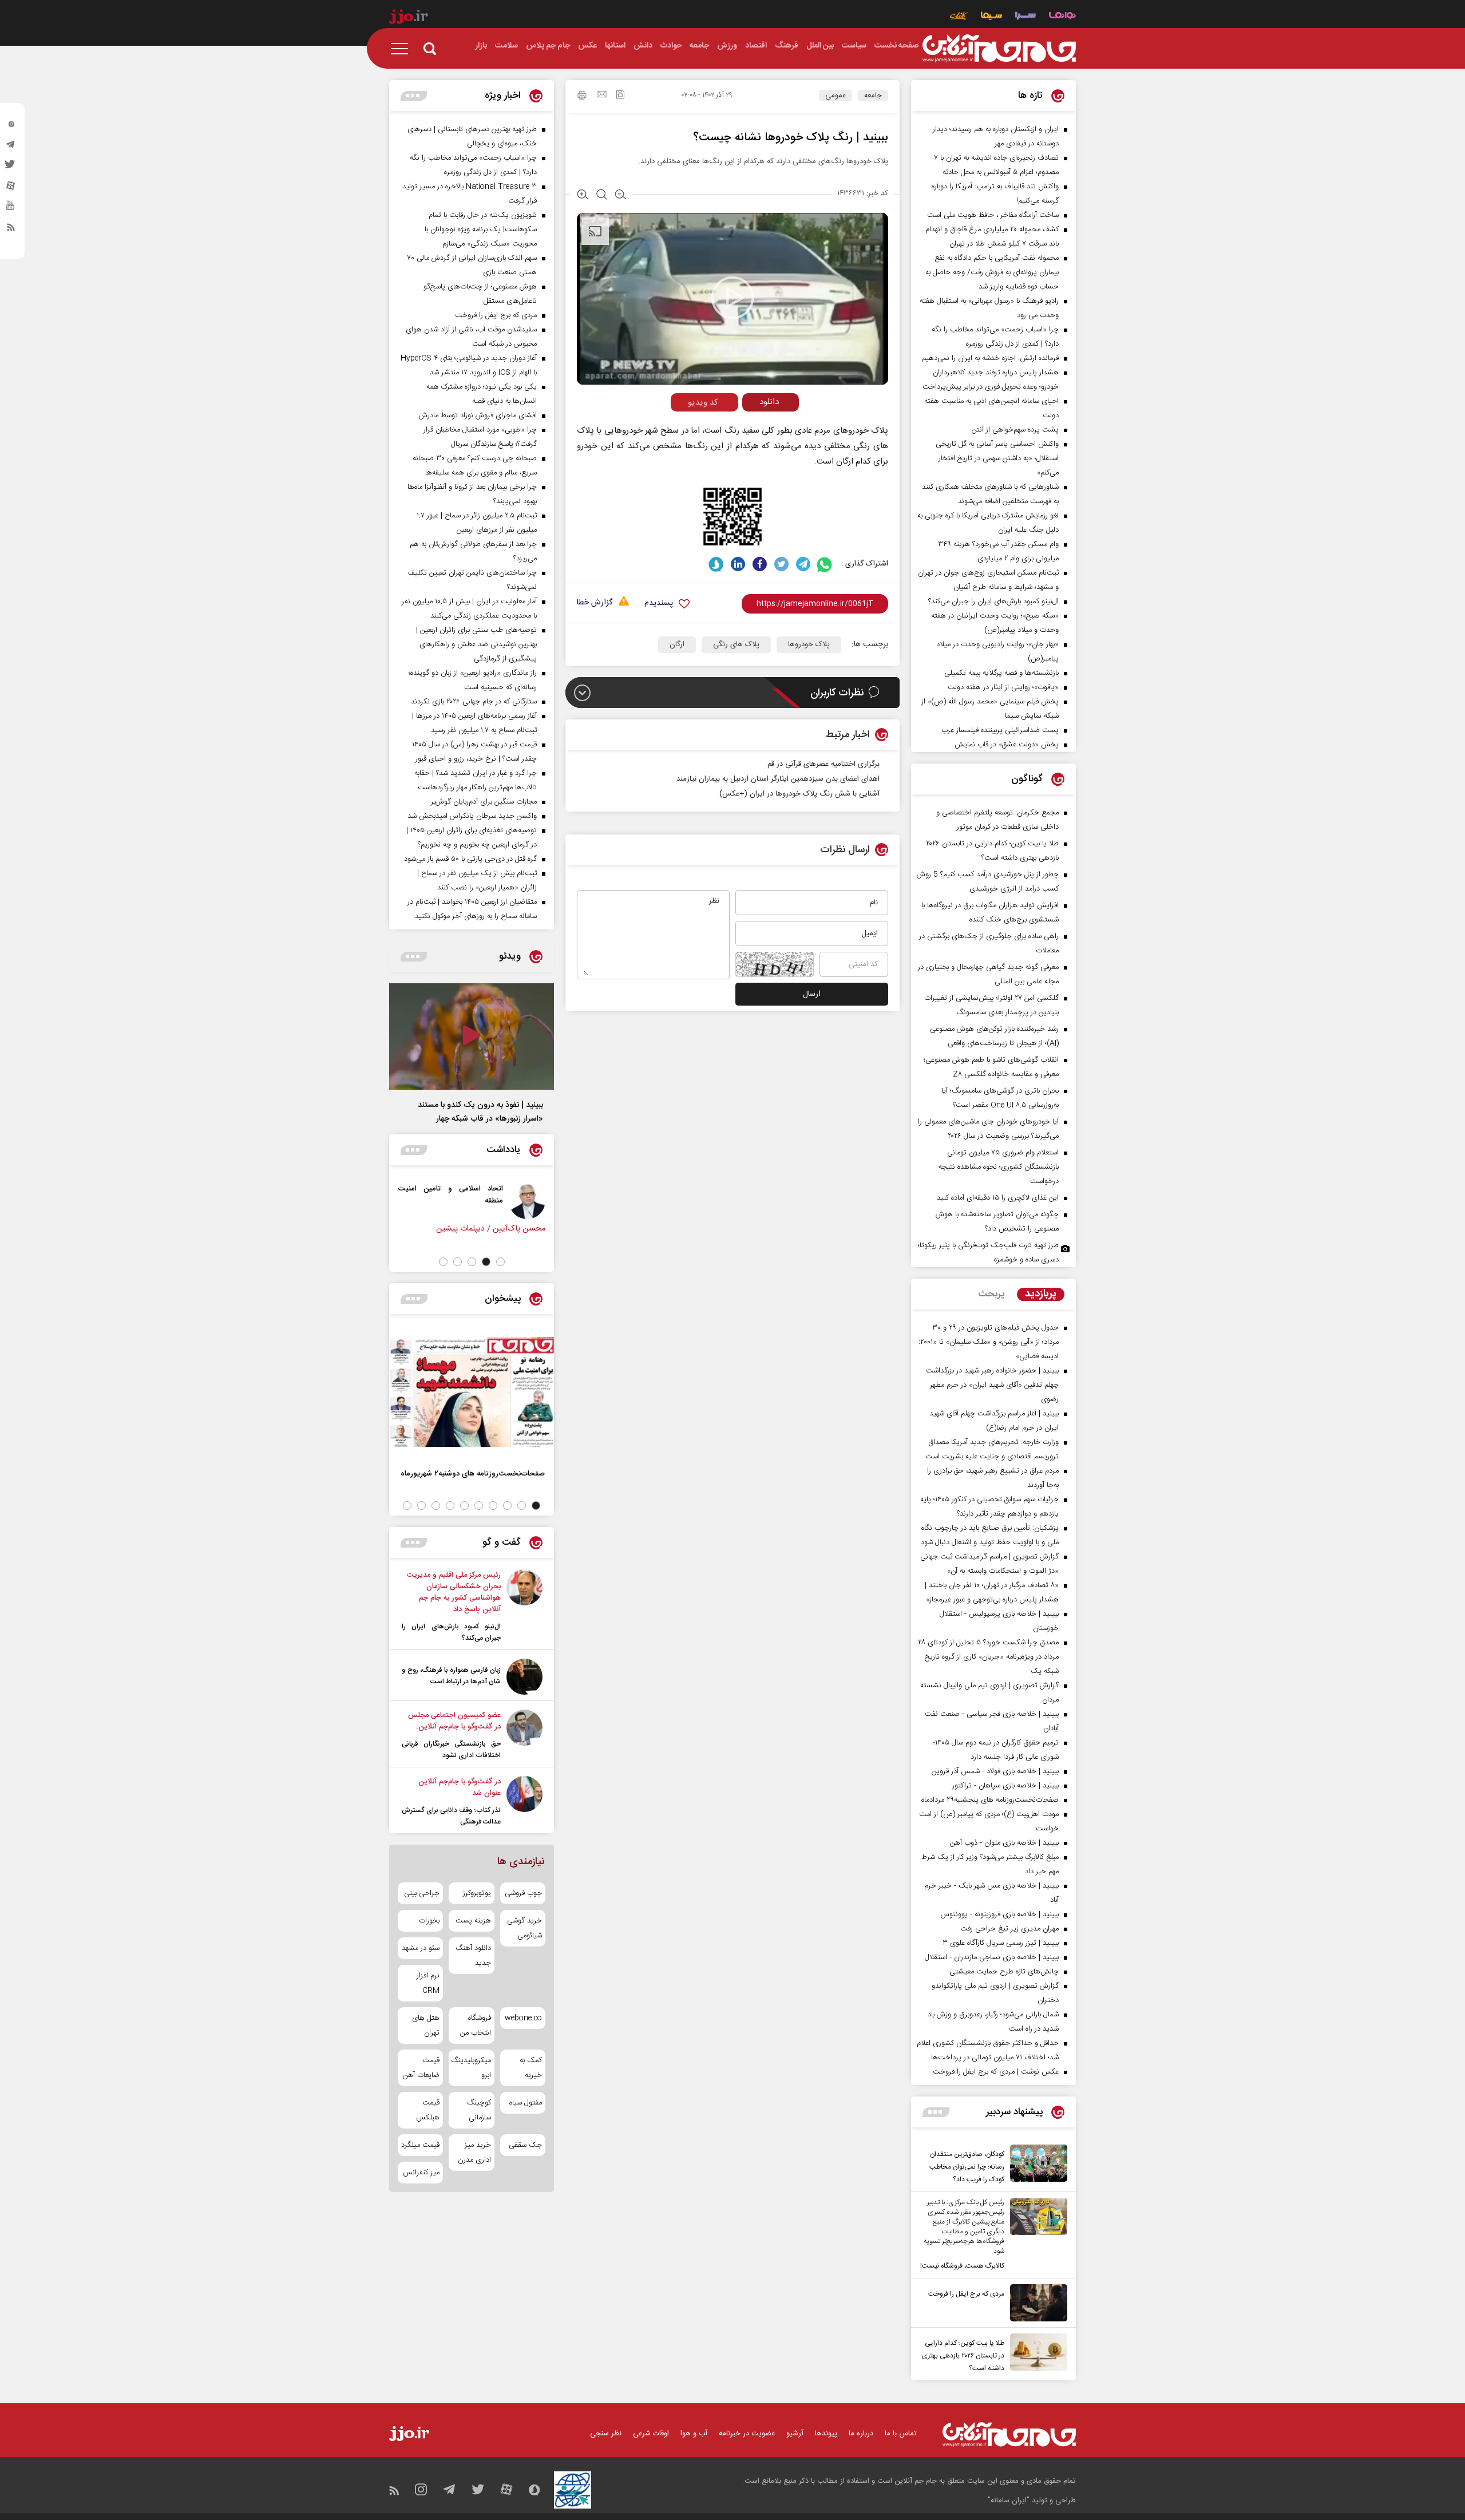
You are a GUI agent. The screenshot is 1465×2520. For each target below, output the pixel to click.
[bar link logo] (409, 18)
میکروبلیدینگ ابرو (471, 2068)
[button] (500, 1262)
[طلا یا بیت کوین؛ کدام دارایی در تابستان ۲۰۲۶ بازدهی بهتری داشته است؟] (1036, 2354)
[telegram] (11, 147)
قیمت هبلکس (428, 2110)
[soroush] (716, 564)
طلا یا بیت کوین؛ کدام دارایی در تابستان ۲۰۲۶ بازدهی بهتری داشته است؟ (963, 2356)
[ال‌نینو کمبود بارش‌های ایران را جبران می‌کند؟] (524, 1607)
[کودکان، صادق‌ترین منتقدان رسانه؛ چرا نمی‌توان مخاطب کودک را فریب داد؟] (1036, 2165)
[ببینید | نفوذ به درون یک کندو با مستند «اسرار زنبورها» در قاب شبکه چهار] (472, 1037)
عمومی (836, 96)
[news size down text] (621, 196)
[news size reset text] (602, 196)
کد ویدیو (703, 403)
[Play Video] (732, 298)
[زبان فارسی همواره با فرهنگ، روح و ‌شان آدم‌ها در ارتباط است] (524, 1677)
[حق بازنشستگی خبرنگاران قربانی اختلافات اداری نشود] (524, 1735)
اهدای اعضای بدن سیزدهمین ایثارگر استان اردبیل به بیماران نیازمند (778, 779)
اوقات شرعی (651, 2434)
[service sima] (991, 17)
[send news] (602, 96)
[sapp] (11, 209)
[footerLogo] (1009, 2434)
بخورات (429, 1921)
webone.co (523, 2018)
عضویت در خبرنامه (747, 2434)
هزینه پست (473, 1921)
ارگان (677, 644)
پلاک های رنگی (736, 644)
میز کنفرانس (421, 2173)
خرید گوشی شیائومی (524, 1928)
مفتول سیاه (526, 2103)
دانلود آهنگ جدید (473, 1956)
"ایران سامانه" (1009, 2501)
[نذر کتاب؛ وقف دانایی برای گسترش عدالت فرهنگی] (524, 1802)
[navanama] (1062, 17)
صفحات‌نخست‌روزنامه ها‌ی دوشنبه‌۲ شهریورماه (473, 1473)
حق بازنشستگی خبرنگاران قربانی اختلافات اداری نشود (451, 1750)
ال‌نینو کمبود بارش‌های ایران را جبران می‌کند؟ (451, 1632)
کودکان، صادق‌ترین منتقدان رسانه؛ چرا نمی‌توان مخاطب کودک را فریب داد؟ (967, 2167)
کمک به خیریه (531, 2068)
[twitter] (11, 168)
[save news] (620, 96)
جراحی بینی (422, 1893)
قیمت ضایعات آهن (421, 2068)
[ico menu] (403, 49)
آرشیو (795, 2434)
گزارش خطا (595, 603)
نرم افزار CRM (428, 1983)
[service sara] (1025, 17)
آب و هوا (694, 2434)
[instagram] (11, 126)
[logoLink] (999, 49)
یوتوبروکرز (477, 1893)
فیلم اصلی (749, 426)
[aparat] (11, 188)
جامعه (873, 96)
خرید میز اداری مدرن (474, 2153)
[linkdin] (738, 564)
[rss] (11, 230)
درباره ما (861, 2434)
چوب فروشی (523, 1893)
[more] (936, 2112)
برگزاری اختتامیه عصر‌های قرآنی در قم (823, 764)
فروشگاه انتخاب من (475, 2026)
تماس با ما (901, 2434)
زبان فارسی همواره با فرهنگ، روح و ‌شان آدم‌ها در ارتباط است (451, 1676)
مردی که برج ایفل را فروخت (966, 2294)
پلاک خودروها (809, 644)
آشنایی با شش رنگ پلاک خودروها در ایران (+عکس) (799, 794)
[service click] (959, 17)
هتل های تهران (426, 2026)
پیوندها (826, 2434)
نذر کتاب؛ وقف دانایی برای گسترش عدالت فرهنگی (451, 1816)
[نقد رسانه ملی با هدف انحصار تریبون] (442, 1201)
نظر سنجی (606, 2434)
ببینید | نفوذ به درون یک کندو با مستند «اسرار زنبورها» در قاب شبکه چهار (480, 1112)
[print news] (582, 97)
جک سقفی (525, 2145)
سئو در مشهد (421, 1948)
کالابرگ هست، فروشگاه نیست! (962, 2266)
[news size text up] (583, 196)
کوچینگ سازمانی (479, 2110)
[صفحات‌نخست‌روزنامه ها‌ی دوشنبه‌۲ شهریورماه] (472, 1392)
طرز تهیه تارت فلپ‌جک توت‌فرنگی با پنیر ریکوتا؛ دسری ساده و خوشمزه (988, 1253)
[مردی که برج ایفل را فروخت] (1036, 2303)
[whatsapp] (825, 564)
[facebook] (760, 564)
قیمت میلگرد (420, 2145)
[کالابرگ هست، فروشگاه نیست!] (1036, 2235)
